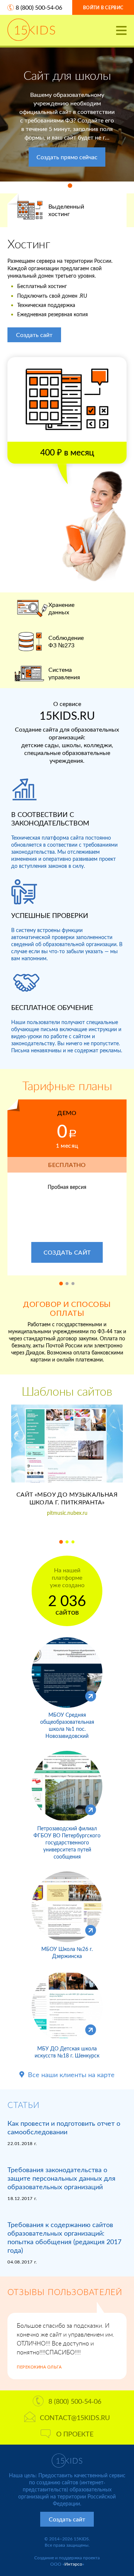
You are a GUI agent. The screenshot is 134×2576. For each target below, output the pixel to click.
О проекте (75, 2434)
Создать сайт (34, 335)
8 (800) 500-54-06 (39, 7)
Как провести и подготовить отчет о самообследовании (64, 2127)
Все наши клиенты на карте (71, 2075)
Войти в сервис (103, 8)
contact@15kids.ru (75, 2418)
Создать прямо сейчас (67, 157)
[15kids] (31, 30)
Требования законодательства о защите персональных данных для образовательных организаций (61, 2178)
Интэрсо (73, 2564)
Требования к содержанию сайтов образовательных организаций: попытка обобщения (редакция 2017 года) (64, 2237)
